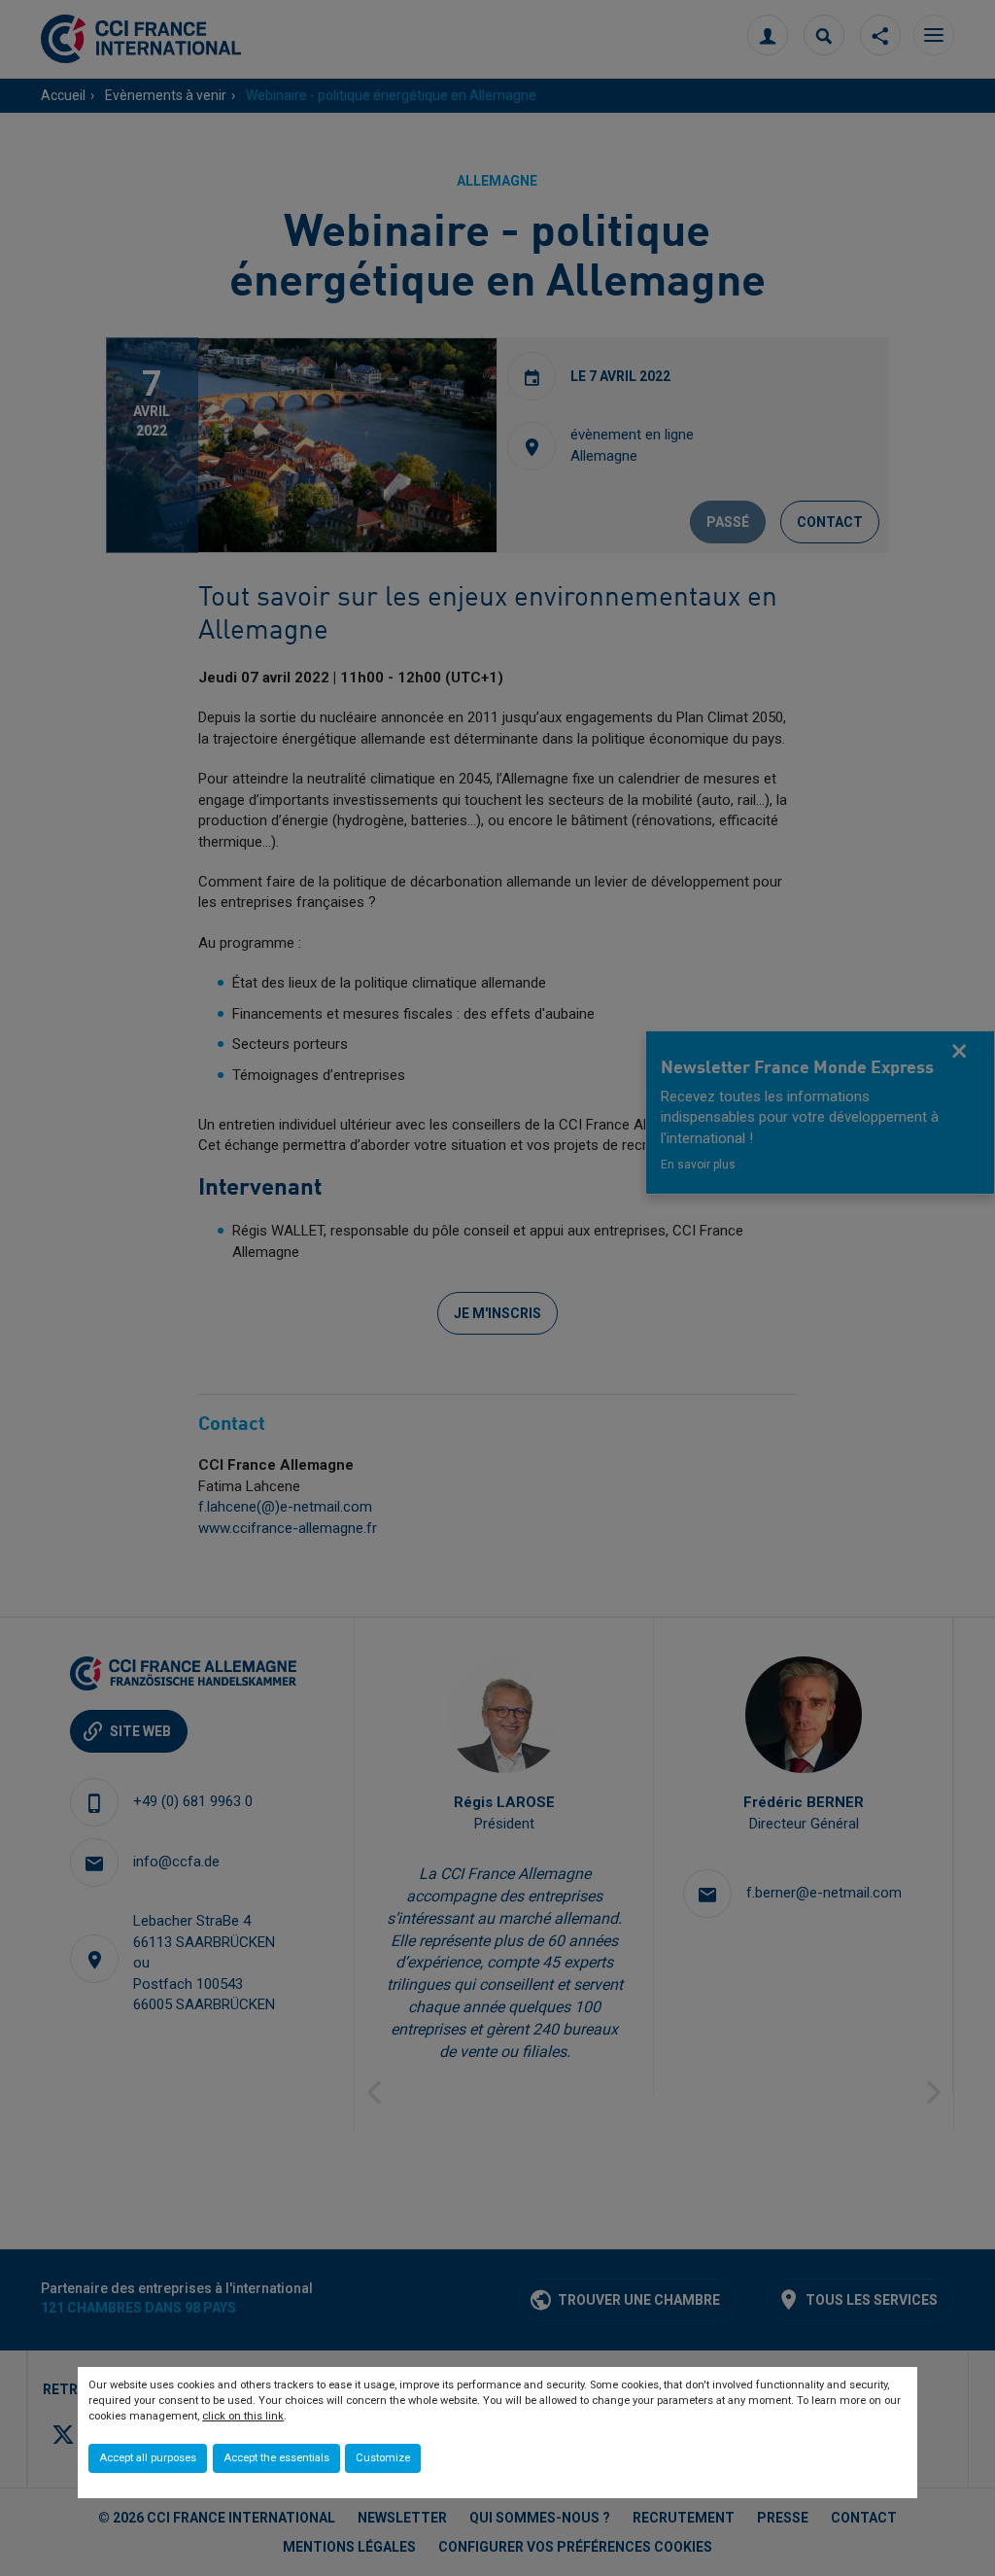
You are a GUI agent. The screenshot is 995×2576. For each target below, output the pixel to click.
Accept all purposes (148, 2458)
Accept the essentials (276, 2458)
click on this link (243, 2416)
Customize (383, 2458)
